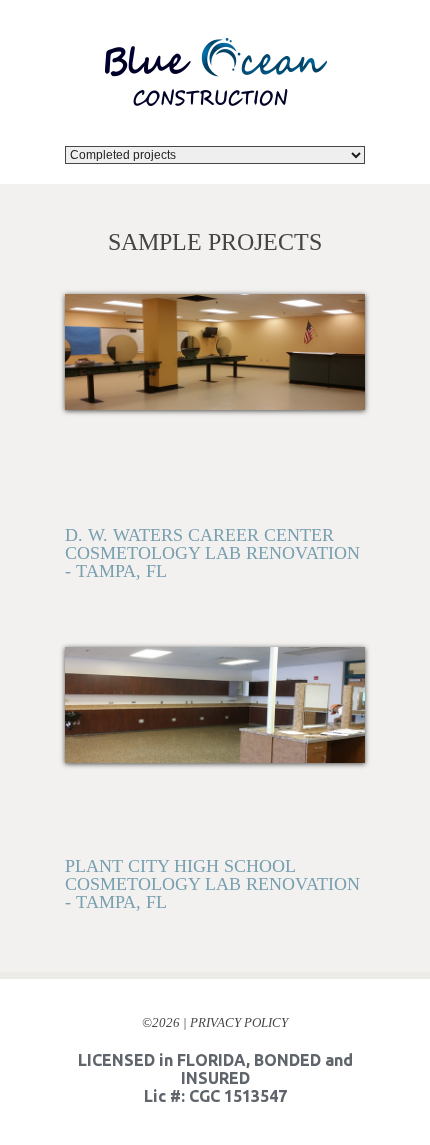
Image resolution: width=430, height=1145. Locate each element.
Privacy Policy (239, 942)
